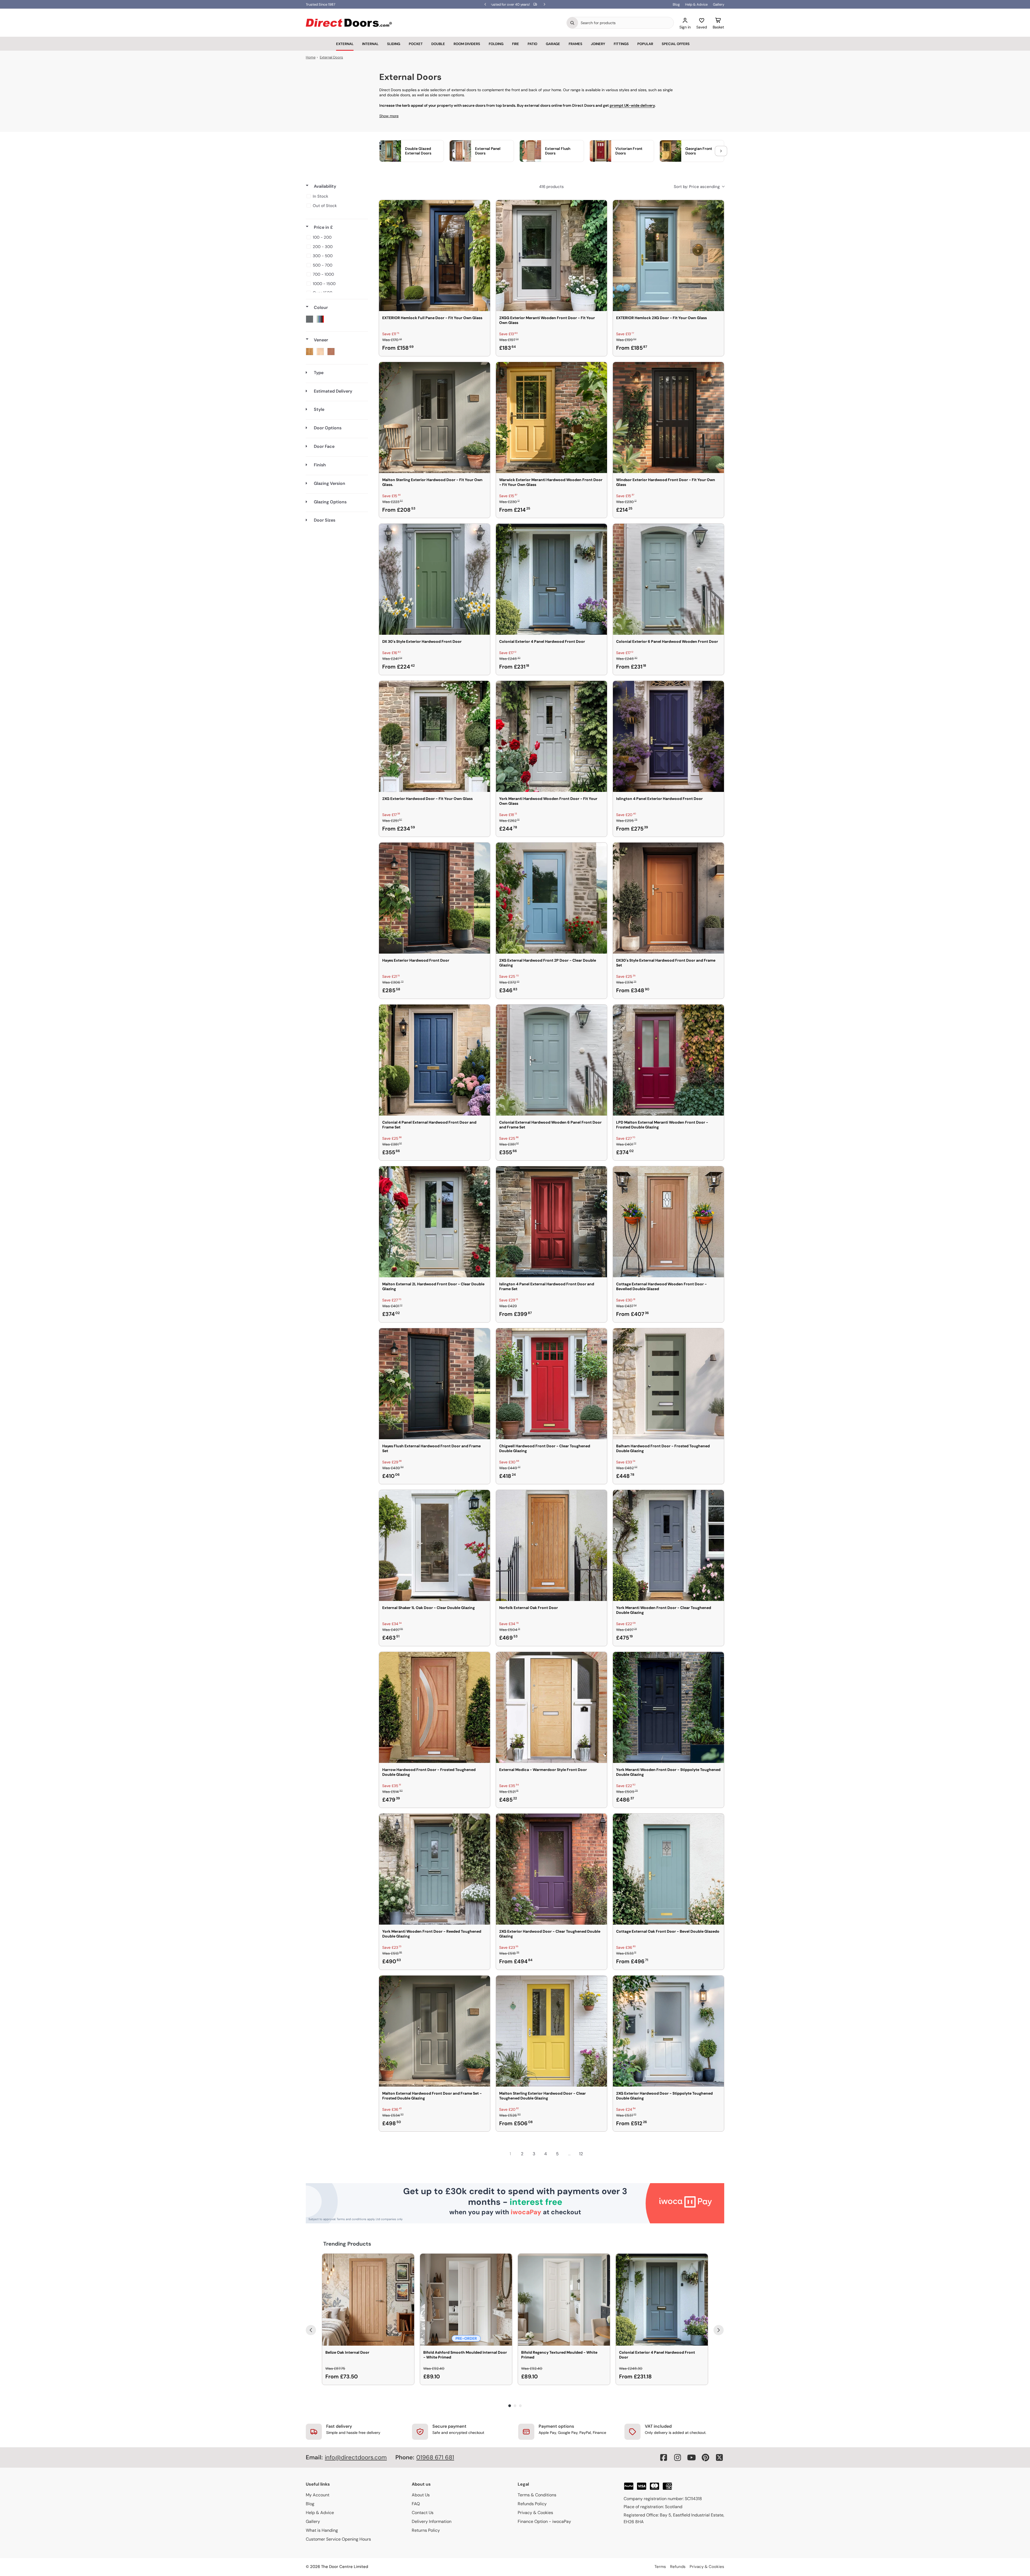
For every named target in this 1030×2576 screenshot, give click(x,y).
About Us (421, 2495)
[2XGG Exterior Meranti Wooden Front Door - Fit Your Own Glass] (551, 256)
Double (438, 44)
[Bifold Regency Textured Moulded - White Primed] (564, 2300)
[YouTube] (691, 2457)
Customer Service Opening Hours (338, 2539)
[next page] (593, 2154)
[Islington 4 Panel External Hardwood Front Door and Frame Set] (551, 1222)
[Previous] (311, 2330)
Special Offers (676, 44)
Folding (496, 44)
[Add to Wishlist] (483, 208)
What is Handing (322, 2530)
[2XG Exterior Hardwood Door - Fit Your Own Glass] (435, 736)
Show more (389, 116)
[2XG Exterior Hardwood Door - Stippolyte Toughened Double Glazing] (668, 2031)
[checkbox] (336, 196)
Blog (676, 4)
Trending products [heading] (347, 2244)
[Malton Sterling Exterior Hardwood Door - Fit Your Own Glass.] (435, 418)
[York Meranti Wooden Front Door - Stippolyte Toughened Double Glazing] (668, 1707)
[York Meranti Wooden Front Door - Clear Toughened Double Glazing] (668, 1545)
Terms (660, 2567)
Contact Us (423, 2513)
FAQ (416, 2504)
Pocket (416, 44)
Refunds (678, 2567)
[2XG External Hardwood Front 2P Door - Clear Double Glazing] (551, 898)
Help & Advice (696, 4)
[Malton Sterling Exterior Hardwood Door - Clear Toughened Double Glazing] (551, 2031)
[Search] (572, 23)
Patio (532, 44)
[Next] (719, 2330)
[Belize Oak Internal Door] (368, 2300)
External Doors (331, 57)
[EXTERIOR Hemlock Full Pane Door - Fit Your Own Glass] (435, 256)
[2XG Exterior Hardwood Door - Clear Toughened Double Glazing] (551, 1869)
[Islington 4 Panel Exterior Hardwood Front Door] (668, 736)
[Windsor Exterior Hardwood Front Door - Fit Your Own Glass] (668, 418)
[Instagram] (678, 2457)
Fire (516, 44)
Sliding (394, 44)
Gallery (719, 4)
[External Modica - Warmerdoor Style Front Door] (551, 1707)
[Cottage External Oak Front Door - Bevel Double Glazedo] (668, 1869)
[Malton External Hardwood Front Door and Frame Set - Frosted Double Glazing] (435, 2031)
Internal (370, 44)
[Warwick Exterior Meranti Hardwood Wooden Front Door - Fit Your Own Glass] (551, 418)
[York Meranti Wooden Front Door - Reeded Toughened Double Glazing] (435, 1869)
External (345, 44)
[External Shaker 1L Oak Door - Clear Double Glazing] (435, 1545)
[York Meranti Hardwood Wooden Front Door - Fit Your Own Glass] (551, 736)
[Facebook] (664, 2457)
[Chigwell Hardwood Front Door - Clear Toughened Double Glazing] (551, 1384)
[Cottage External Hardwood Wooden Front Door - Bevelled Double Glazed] (668, 1222)
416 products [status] (551, 187)
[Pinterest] (705, 2457)
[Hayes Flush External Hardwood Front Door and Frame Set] (435, 1384)
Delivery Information (432, 2521)
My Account (318, 2495)
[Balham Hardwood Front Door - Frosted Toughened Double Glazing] (668, 1384)
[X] (719, 2457)
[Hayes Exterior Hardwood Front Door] (435, 898)
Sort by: (697, 187)
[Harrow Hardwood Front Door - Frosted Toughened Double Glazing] (435, 1707)
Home (311, 57)
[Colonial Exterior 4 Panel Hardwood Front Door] (551, 579)
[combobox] (626, 23)
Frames (575, 44)
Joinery (598, 44)
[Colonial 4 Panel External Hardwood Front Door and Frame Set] (435, 1060)
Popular (645, 44)
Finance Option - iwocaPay (544, 2521)
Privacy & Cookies (535, 2513)
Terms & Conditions (537, 2495)
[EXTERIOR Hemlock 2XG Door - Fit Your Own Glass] (668, 256)
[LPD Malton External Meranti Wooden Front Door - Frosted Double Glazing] (668, 1060)
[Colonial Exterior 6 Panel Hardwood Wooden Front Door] (668, 579)
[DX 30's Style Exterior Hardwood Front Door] (435, 579)
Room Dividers (467, 44)
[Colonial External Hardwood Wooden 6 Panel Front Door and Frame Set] (551, 1060)
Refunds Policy (532, 2504)
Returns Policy (426, 2530)
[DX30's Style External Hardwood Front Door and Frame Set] (668, 898)
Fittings (621, 44)
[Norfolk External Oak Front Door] (551, 1545)
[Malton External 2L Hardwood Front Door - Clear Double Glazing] (435, 1222)
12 (581, 2154)
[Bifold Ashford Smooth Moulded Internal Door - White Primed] (466, 2300)
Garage (553, 44)
